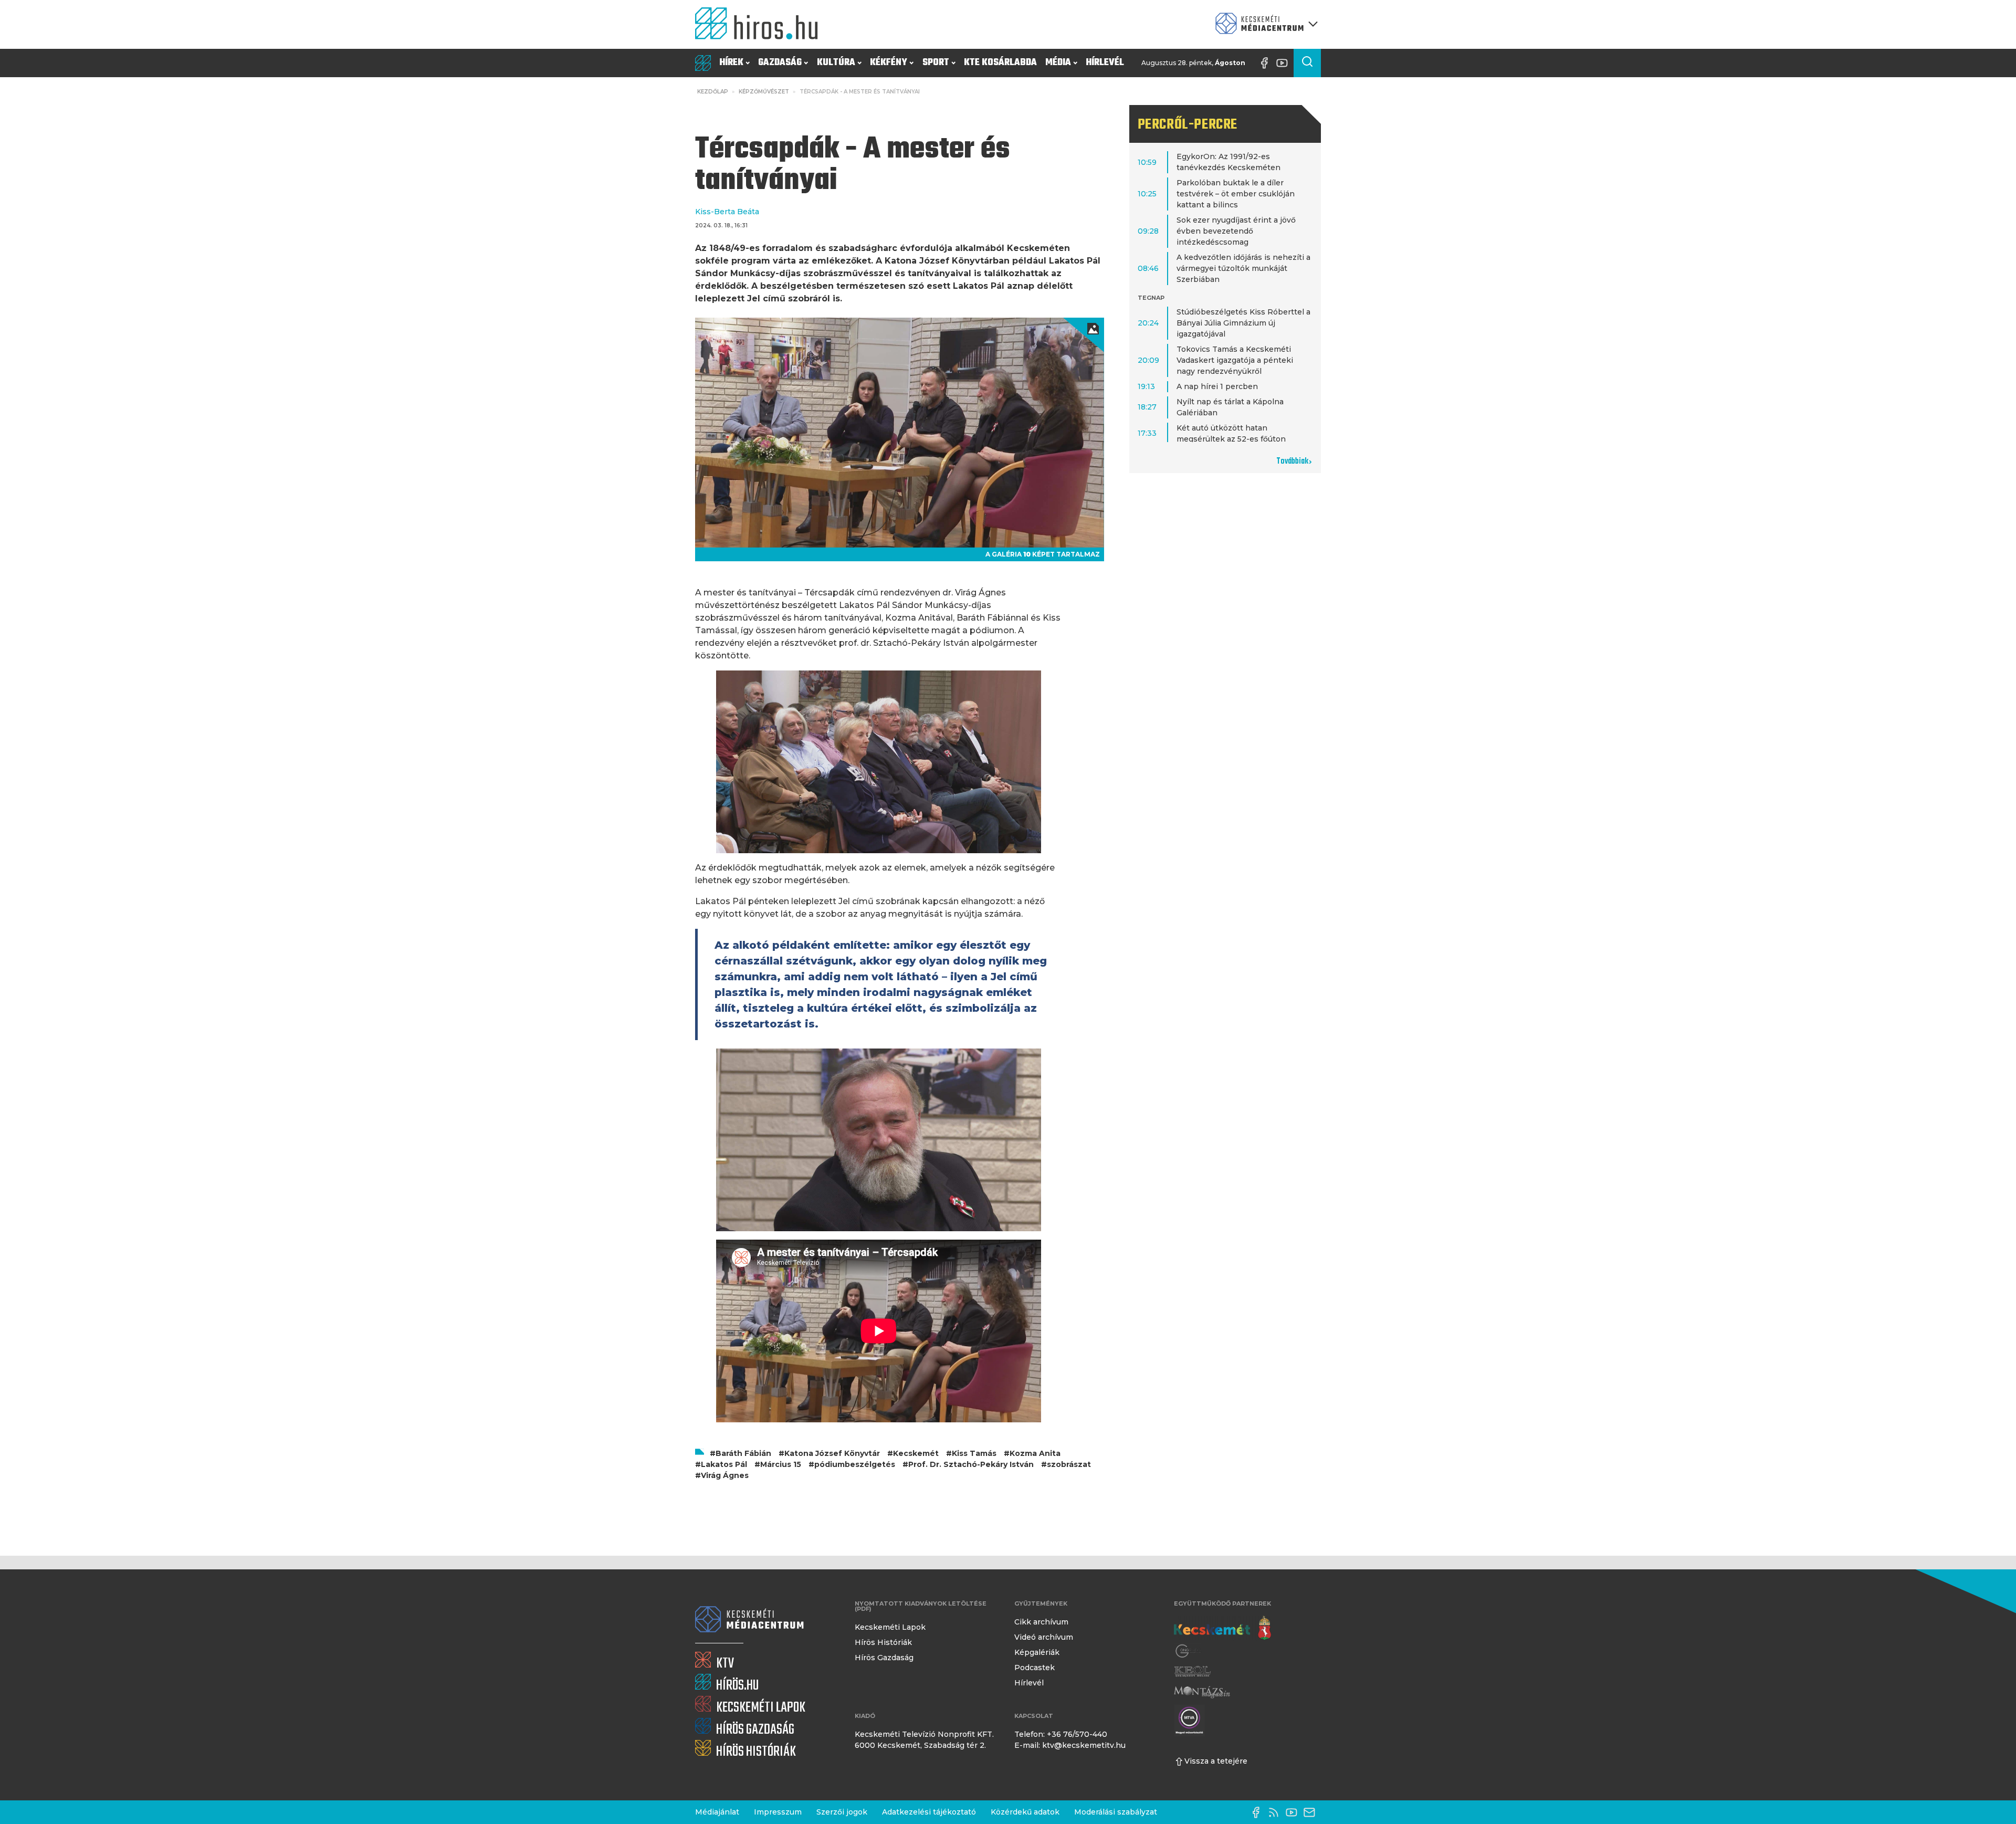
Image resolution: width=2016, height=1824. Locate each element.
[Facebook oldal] (1267, 63)
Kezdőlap (713, 92)
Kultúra (836, 63)
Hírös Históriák (883, 1642)
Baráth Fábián (743, 1453)
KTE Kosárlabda (1000, 63)
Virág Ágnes (725, 1475)
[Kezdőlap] (761, 24)
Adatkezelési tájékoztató (929, 1812)
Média (1058, 63)
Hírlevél (1105, 63)
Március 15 (781, 1464)
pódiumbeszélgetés (855, 1464)
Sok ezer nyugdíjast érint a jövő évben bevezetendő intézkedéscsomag (1236, 231)
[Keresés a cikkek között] (1307, 63)
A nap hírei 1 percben (1217, 386)
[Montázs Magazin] (1202, 1692)
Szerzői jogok (842, 1812)
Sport (936, 63)
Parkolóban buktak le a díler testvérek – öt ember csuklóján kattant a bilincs (1236, 194)
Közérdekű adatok (1025, 1812)
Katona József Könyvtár (832, 1453)
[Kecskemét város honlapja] (1222, 1628)
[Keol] (1192, 1671)
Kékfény (889, 63)
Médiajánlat (717, 1812)
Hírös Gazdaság (884, 1658)
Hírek (731, 63)
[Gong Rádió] (1189, 1651)
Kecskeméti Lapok (890, 1627)
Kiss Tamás (974, 1453)
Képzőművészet (764, 92)
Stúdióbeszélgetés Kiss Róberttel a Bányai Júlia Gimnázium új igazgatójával (1243, 323)
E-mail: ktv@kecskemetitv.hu (1070, 1745)
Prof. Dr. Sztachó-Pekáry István (971, 1464)
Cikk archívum (1041, 1622)
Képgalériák (1037, 1652)
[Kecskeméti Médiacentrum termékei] (1264, 24)
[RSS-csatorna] (1276, 1812)
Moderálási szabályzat (1116, 1812)
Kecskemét (916, 1453)
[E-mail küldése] (1312, 1812)
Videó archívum (1044, 1637)
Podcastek (1035, 1668)
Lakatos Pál (724, 1464)
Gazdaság (780, 63)
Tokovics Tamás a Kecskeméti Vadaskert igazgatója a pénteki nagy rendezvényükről (1235, 360)
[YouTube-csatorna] (1285, 63)
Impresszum (778, 1812)
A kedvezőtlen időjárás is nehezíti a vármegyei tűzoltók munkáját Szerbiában (1243, 268)
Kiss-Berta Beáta (727, 212)
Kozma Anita (1035, 1453)
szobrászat (1069, 1464)
